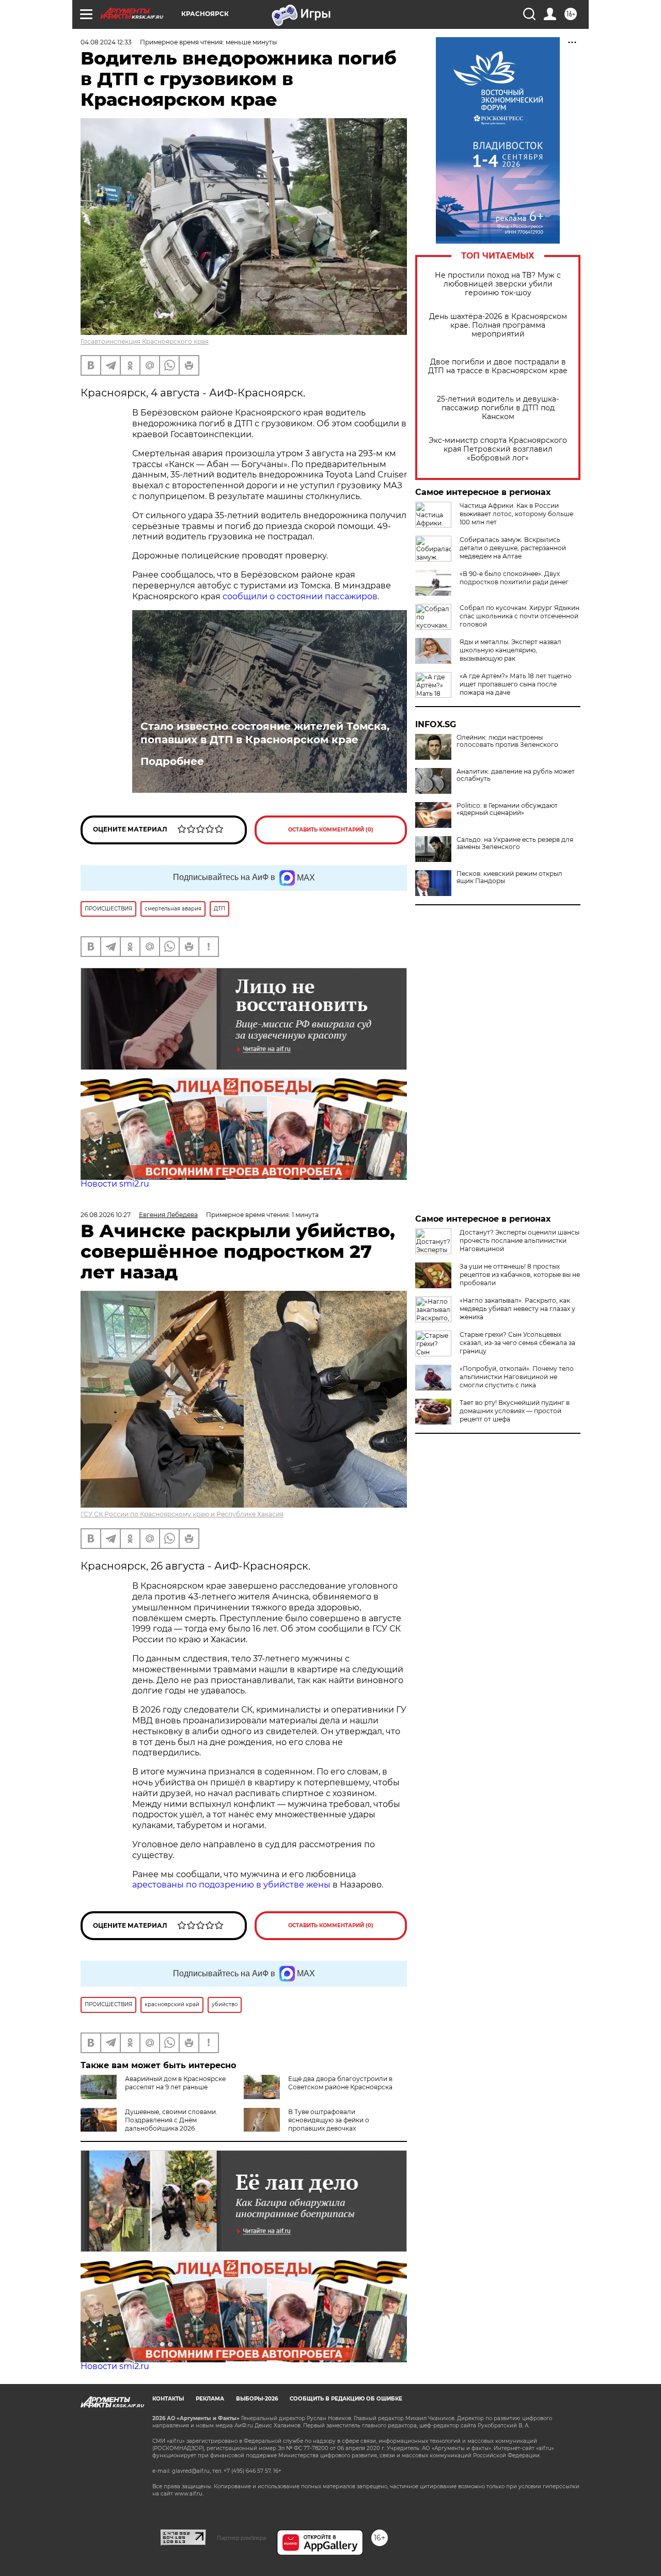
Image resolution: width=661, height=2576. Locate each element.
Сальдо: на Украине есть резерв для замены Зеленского (515, 843)
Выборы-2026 (257, 2399)
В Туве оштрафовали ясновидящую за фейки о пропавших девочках (329, 2120)
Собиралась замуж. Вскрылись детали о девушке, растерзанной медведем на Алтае (513, 548)
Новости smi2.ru (115, 1184)
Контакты (168, 2399)
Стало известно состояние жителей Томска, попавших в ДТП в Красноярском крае (265, 733)
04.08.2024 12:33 (106, 42)
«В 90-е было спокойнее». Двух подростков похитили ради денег (514, 578)
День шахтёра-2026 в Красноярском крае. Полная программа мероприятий (498, 325)
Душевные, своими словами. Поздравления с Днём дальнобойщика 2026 (171, 2120)
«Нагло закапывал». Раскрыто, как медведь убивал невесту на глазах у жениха (517, 1309)
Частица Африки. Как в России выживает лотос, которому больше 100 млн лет (516, 514)
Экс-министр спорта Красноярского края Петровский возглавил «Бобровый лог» (498, 449)
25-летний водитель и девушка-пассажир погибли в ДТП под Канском (498, 408)
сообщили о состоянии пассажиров (300, 596)
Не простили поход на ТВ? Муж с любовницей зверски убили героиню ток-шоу (498, 284)
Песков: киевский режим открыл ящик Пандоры (509, 877)
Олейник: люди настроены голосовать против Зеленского (507, 741)
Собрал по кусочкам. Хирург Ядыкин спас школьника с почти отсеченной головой (520, 616)
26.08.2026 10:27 (106, 1215)
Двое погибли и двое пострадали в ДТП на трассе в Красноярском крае (498, 366)
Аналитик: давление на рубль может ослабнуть (516, 775)
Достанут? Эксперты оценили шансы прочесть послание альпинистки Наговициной (520, 1241)
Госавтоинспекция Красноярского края (145, 341)
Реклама (210, 2399)
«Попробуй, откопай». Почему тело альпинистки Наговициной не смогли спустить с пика (517, 1377)
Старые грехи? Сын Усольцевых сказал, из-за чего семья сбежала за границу (517, 1343)
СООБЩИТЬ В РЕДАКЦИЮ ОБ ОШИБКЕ (346, 2399)
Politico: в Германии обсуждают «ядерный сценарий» (507, 809)
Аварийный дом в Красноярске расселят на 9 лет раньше (175, 2083)
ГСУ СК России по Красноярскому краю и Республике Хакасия (182, 1514)
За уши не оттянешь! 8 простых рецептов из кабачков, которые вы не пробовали (520, 1275)
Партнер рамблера (241, 2538)
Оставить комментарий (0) (331, 830)
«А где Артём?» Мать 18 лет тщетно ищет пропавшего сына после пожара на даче (516, 684)
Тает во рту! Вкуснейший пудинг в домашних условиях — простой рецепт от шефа (515, 1411)
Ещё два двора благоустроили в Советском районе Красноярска (340, 2083)
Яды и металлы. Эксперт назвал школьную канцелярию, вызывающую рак (510, 650)
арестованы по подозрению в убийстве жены (231, 1885)
